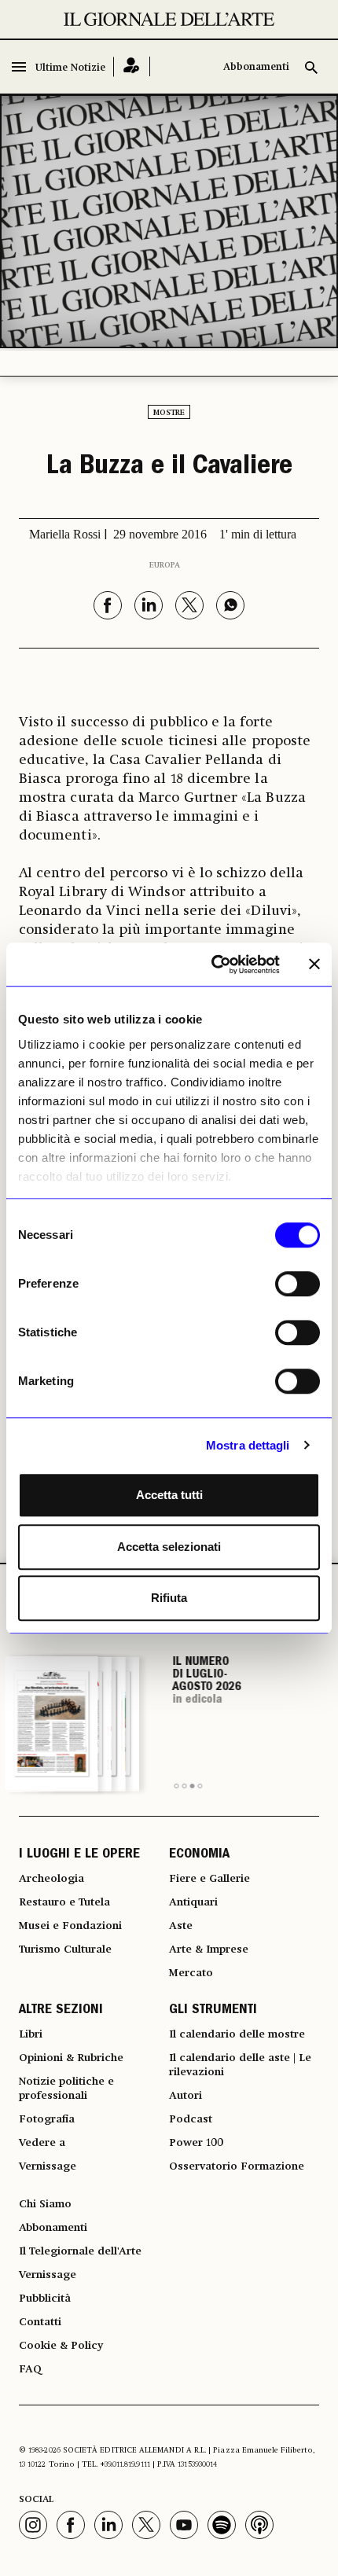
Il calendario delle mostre (237, 2034)
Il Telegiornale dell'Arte (80, 2251)
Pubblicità (45, 2299)
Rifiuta (169, 1598)
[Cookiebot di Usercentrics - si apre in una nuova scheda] (213, 965)
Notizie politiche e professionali (66, 2089)
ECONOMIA (199, 1855)
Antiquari (193, 1902)
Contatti (40, 2322)
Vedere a (42, 2143)
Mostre (169, 413)
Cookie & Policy (61, 2346)
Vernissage (48, 2166)
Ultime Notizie (70, 68)
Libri (31, 2034)
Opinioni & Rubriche (71, 2058)
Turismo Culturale (65, 1949)
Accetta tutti (169, 1495)
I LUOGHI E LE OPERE (79, 1855)
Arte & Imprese (209, 1949)
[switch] (298, 1284)
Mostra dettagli (248, 1445)
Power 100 (196, 2143)
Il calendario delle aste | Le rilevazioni (240, 2065)
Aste (181, 1926)
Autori (186, 2096)
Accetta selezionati (169, 1547)
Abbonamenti (256, 67)
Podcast (191, 2119)
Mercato (191, 1973)
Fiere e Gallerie (209, 1879)
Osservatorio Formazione (237, 2166)
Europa (165, 565)
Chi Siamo (45, 2204)
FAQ (30, 2369)
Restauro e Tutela (64, 1902)
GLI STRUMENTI (213, 2011)
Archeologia (51, 1879)
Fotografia (47, 2119)
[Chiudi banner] (314, 965)
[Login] (132, 66)
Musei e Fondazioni (70, 1926)
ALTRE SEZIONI (61, 2011)
